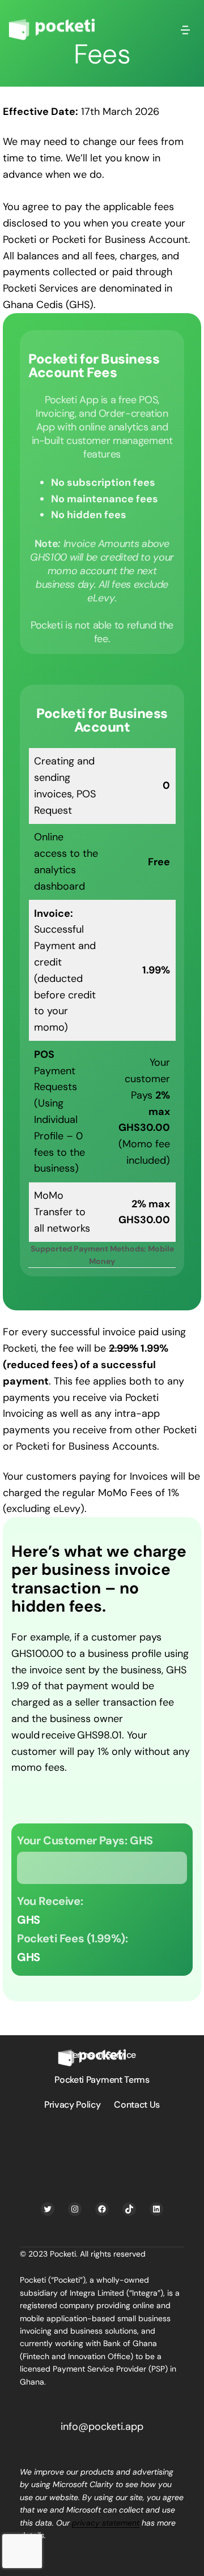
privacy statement (106, 2523)
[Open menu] (185, 29)
